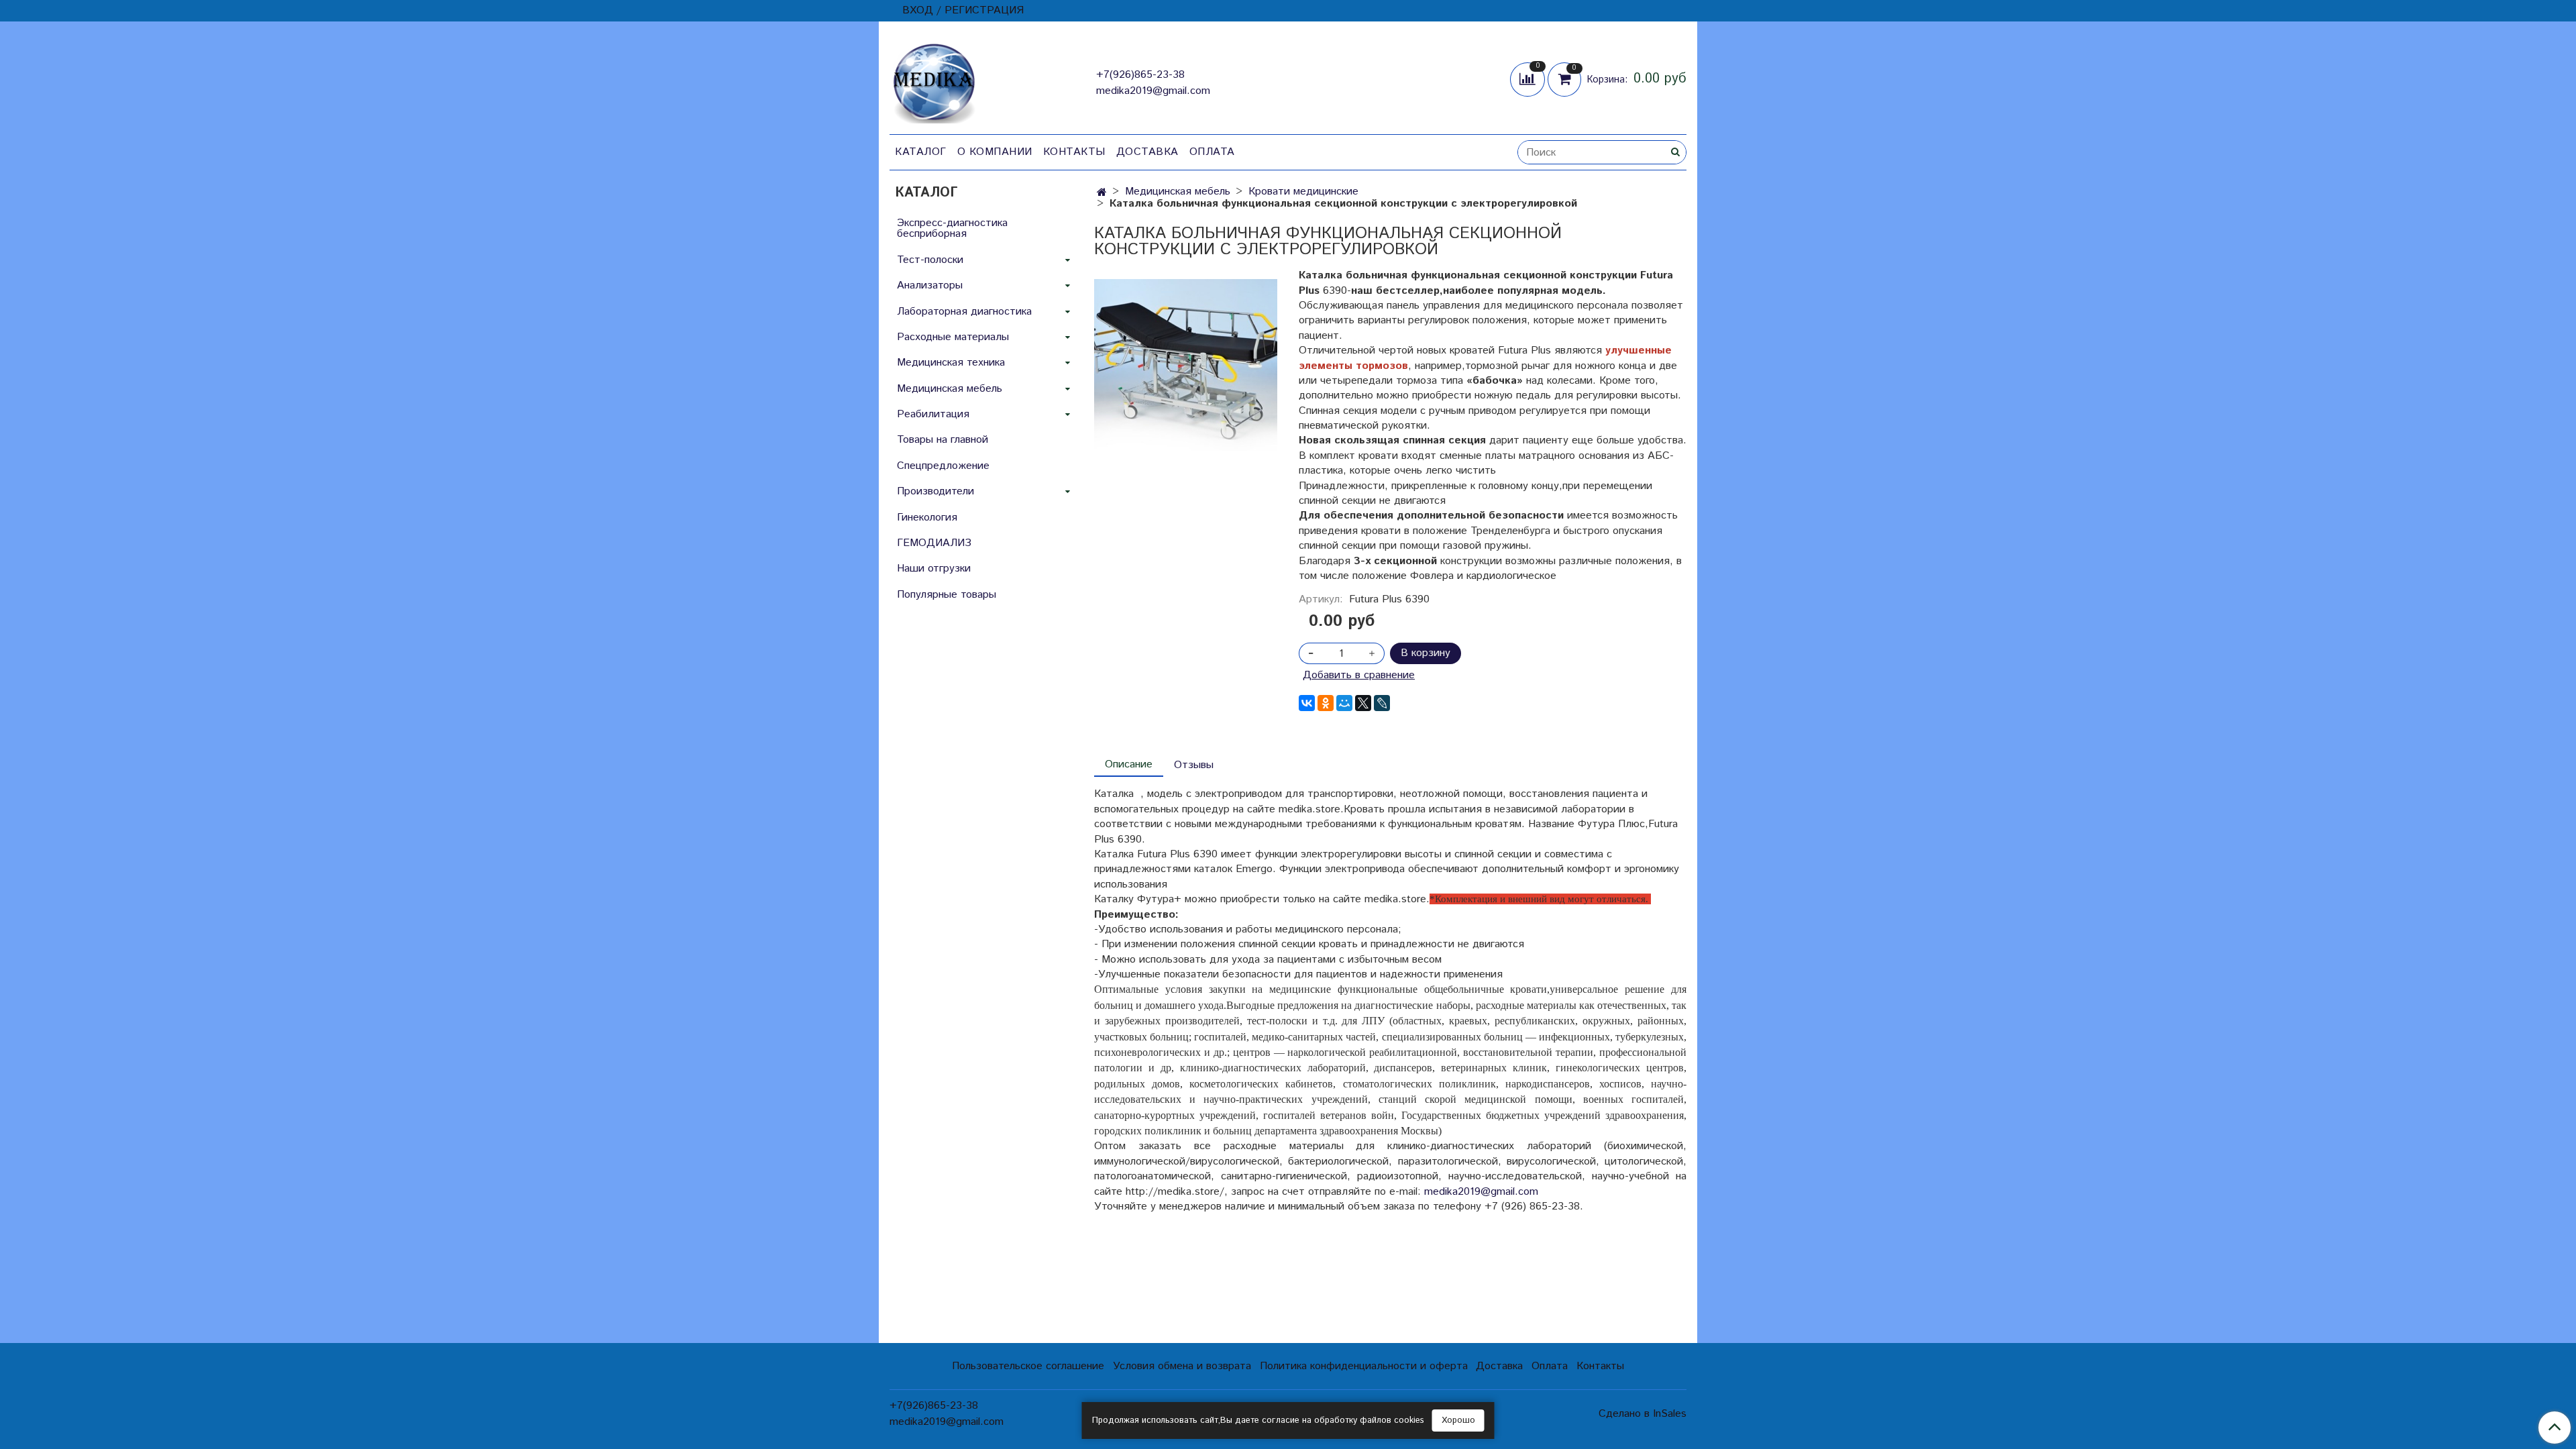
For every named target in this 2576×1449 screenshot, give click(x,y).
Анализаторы (930, 285)
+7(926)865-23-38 (1140, 75)
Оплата (1212, 152)
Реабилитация (933, 414)
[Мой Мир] (1344, 703)
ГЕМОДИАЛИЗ (934, 543)
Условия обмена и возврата (1182, 1366)
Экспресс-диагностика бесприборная (952, 228)
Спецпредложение (943, 466)
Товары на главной (943, 440)
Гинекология (927, 518)
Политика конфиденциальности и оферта (1364, 1366)
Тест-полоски (930, 260)
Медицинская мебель (1178, 192)
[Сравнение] (1529, 79)
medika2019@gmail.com (1153, 91)
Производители (935, 491)
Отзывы (1194, 765)
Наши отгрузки (934, 569)
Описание (1129, 764)
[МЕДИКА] (934, 80)
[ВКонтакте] (1307, 703)
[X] (1363, 703)
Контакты (1074, 152)
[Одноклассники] (1326, 703)
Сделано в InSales (1643, 1414)
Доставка (1147, 152)
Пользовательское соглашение (1028, 1366)
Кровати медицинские (1303, 192)
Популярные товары (947, 595)
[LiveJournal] (1382, 703)
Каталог (921, 152)
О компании (995, 152)
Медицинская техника (951, 363)
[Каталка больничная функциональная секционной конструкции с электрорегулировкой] (1186, 371)
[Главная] (1102, 193)
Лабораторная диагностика (964, 312)
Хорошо (1458, 1420)
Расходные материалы (953, 337)
